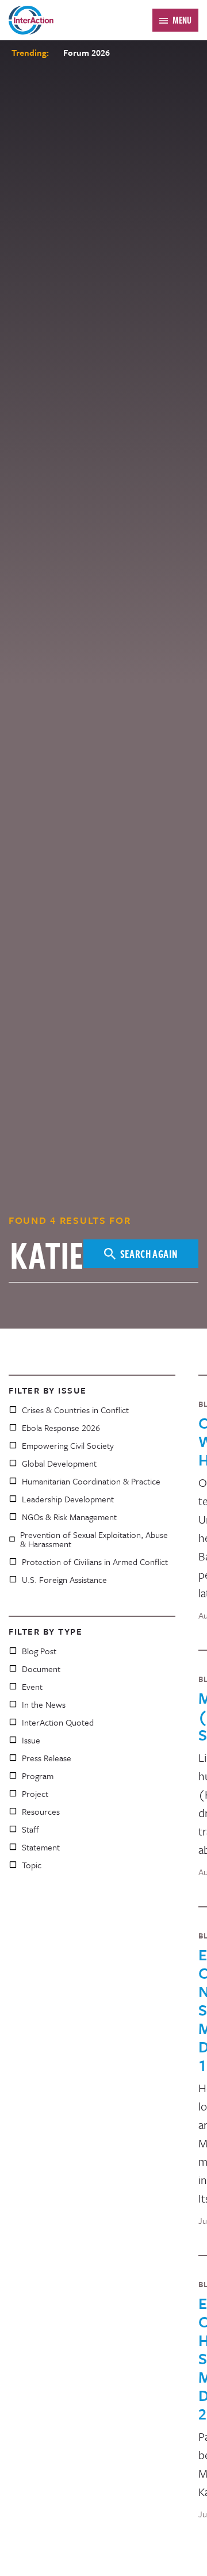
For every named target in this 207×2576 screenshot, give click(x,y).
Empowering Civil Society (68, 1445)
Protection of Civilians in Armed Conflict (95, 1562)
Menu (182, 20)
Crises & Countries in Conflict (75, 1410)
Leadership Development (68, 1499)
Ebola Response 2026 (61, 1428)
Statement (41, 1847)
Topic (32, 1865)
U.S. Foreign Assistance (64, 1579)
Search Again (149, 1253)
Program (38, 1776)
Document (41, 1669)
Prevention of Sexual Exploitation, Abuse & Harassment (94, 1539)
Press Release (47, 1758)
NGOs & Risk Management (69, 1517)
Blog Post (39, 1651)
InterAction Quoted (58, 1722)
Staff (30, 1829)
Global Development (59, 1463)
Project (35, 1793)
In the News (44, 1704)
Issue (31, 1740)
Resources (41, 1811)
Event (32, 1686)
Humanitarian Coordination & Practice (91, 1481)
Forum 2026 (87, 52)
